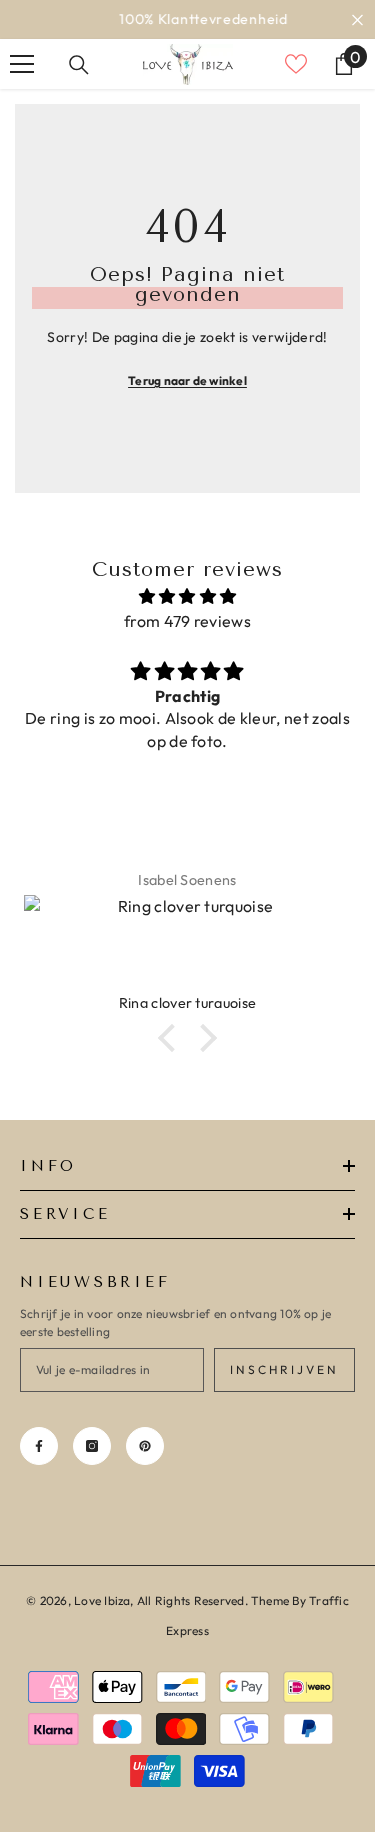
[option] (187, 19)
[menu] (22, 64)
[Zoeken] (79, 65)
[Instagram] (92, 1446)
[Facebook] (39, 1446)
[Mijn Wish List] (296, 64)
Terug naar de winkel (187, 380)
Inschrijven (284, 1369)
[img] (187, 596)
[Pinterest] (145, 1446)
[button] (172, 1038)
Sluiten (357, 19)
